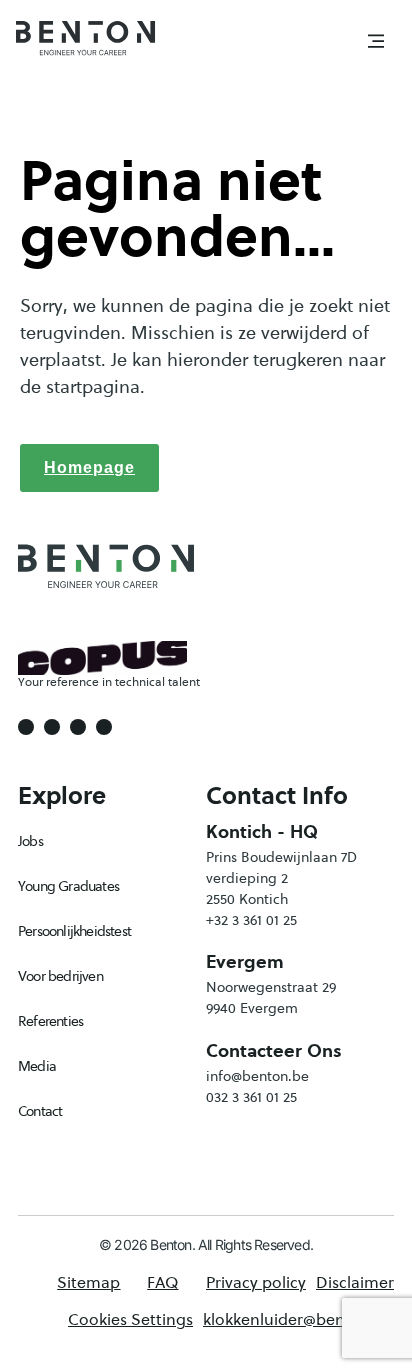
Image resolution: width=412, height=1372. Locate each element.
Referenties (50, 1021)
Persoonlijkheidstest (74, 931)
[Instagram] (52, 727)
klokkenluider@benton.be (298, 1319)
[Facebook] (26, 727)
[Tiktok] (104, 727)
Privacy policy (256, 1282)
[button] (376, 42)
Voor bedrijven (60, 976)
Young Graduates (68, 886)
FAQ (162, 1282)
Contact (40, 1111)
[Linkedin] (78, 727)
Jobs (30, 841)
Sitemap (88, 1282)
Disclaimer (355, 1282)
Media (37, 1066)
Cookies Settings (130, 1319)
